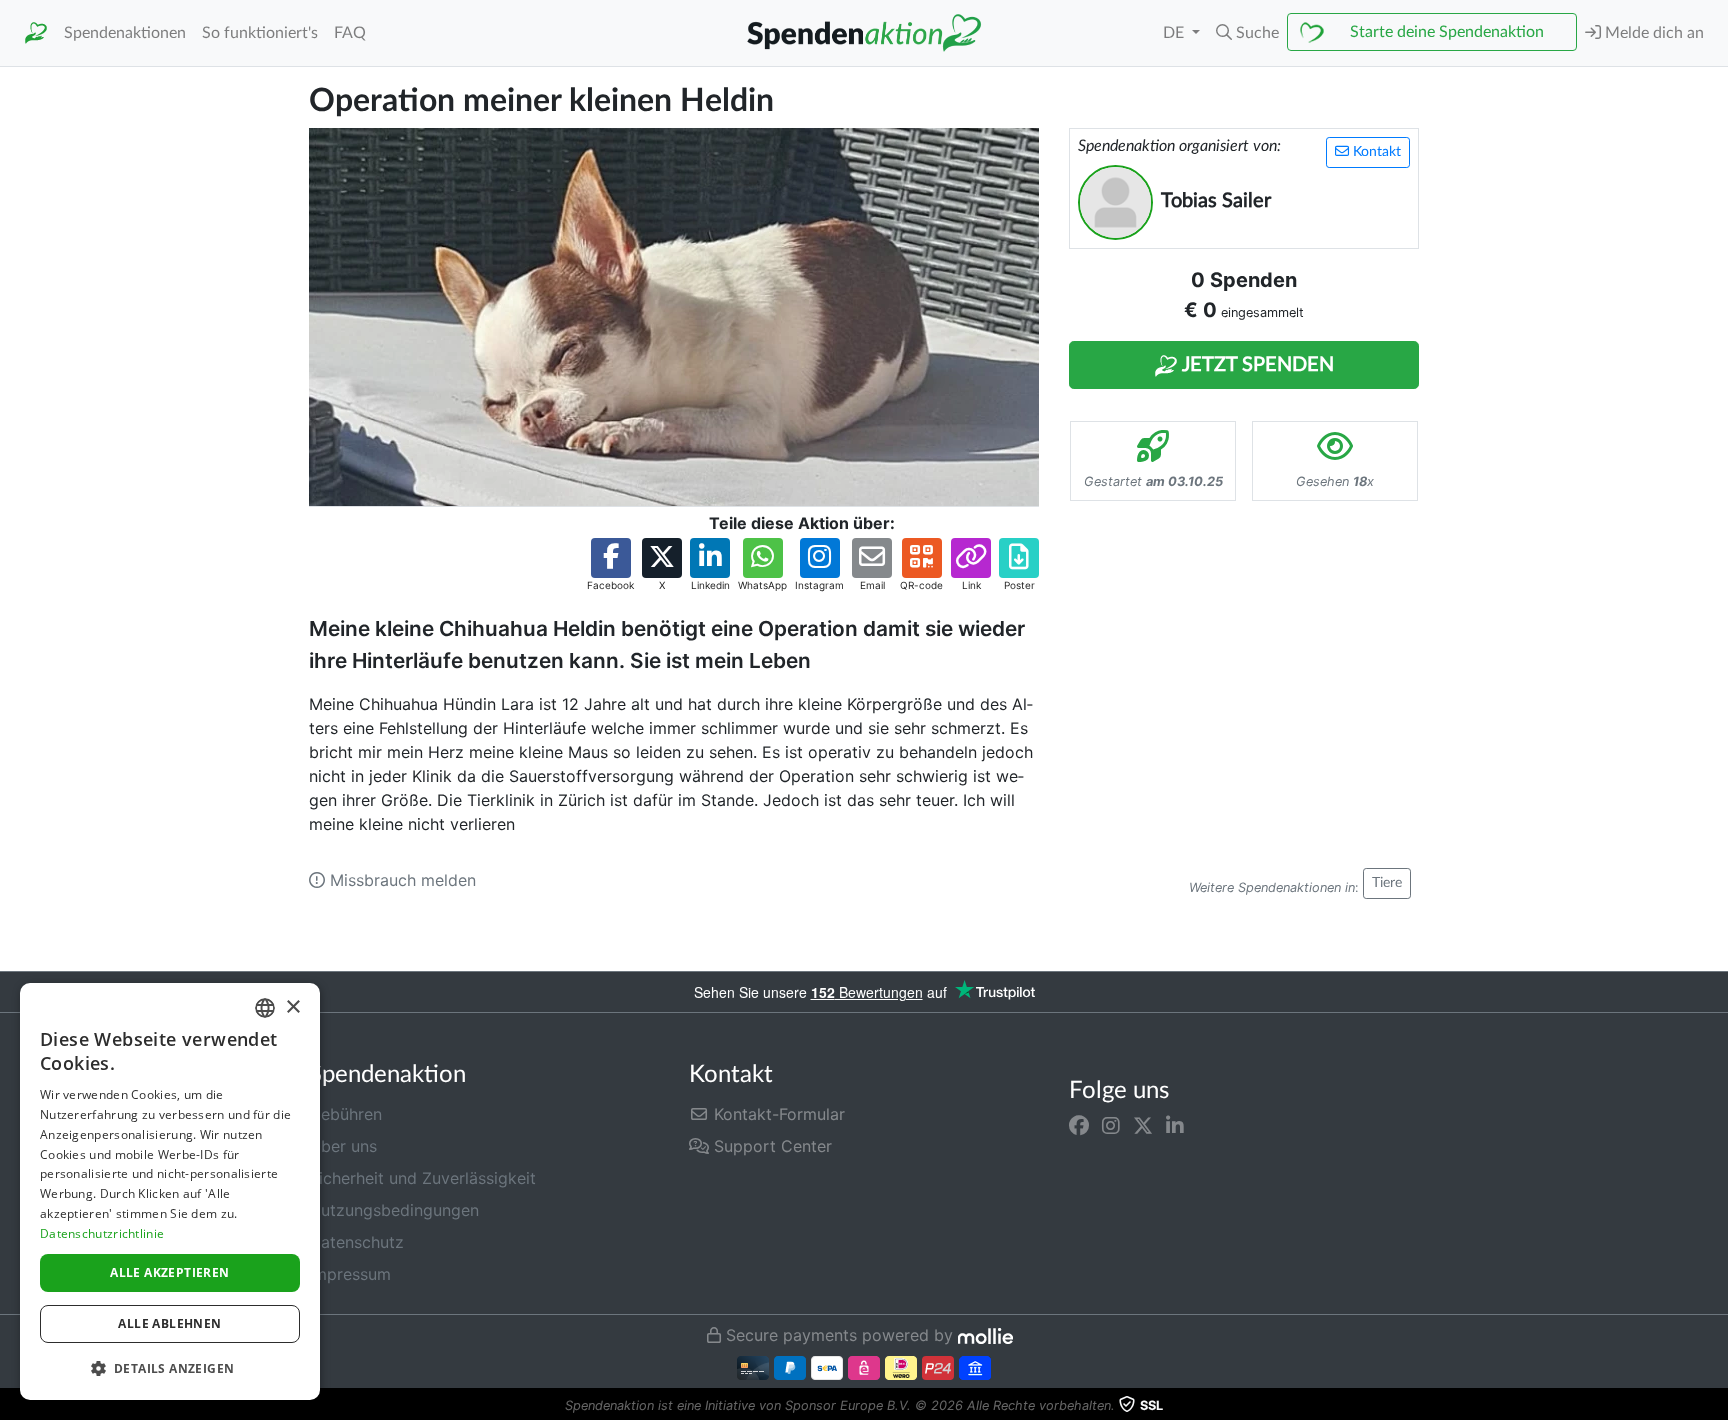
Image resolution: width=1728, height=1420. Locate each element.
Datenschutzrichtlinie (102, 1233)
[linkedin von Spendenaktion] (1175, 1126)
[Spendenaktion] (36, 33)
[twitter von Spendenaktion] (1143, 1126)
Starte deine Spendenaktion (1447, 32)
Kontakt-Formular (777, 1114)
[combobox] (265, 1008)
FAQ (350, 33)
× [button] (292, 1007)
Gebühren (345, 1114)
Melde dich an (1652, 33)
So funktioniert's (260, 33)
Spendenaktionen (125, 33)
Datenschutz (356, 1242)
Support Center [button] (770, 1146)
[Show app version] (1714, 1406)
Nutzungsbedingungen (394, 1210)
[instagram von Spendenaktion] (1111, 1126)
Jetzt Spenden (1256, 365)
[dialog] (170, 1191)
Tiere (1387, 883)
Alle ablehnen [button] (169, 1323)
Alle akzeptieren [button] (169, 1272)
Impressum (350, 1274)
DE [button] (1175, 33)
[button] (1247, 33)
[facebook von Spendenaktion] (1079, 1126)
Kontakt (1375, 152)
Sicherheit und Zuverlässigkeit (422, 1178)
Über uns (343, 1146)
